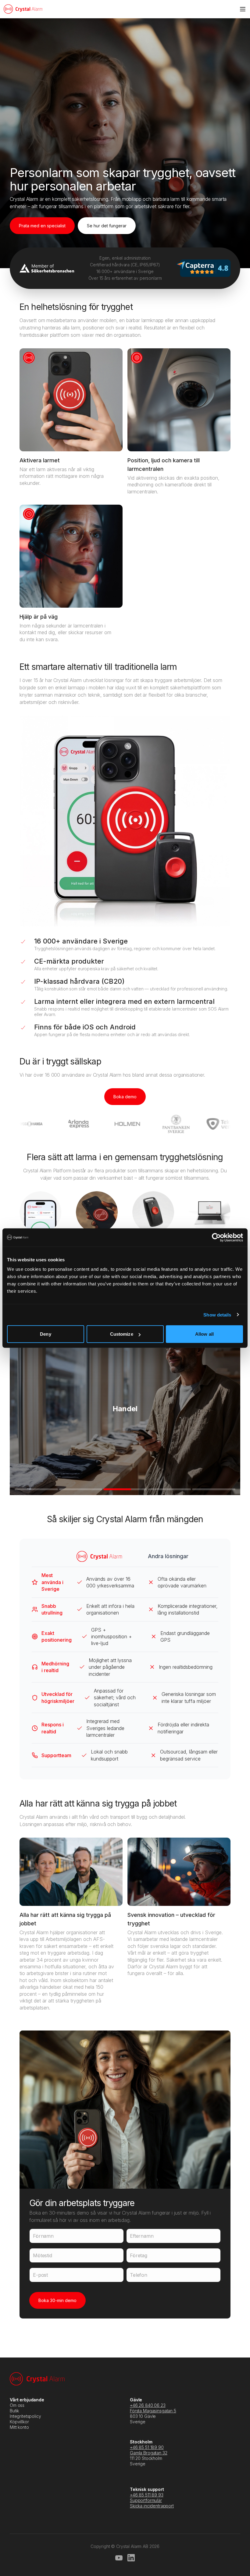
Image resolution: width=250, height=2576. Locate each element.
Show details (217, 1315)
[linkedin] (131, 2558)
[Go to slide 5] (214, 1489)
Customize (122, 1334)
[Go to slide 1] (36, 1489)
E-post (40, 2275)
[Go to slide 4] (170, 1489)
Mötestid (43, 2255)
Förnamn (43, 2236)
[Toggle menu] (243, 9)
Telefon (139, 2275)
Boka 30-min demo (57, 2300)
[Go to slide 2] (81, 1489)
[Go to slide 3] (125, 1489)
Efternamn (142, 2236)
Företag (139, 2255)
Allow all (204, 1334)
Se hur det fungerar (107, 226)
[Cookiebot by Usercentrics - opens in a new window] (216, 1237)
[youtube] (119, 2558)
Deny (45, 1334)
